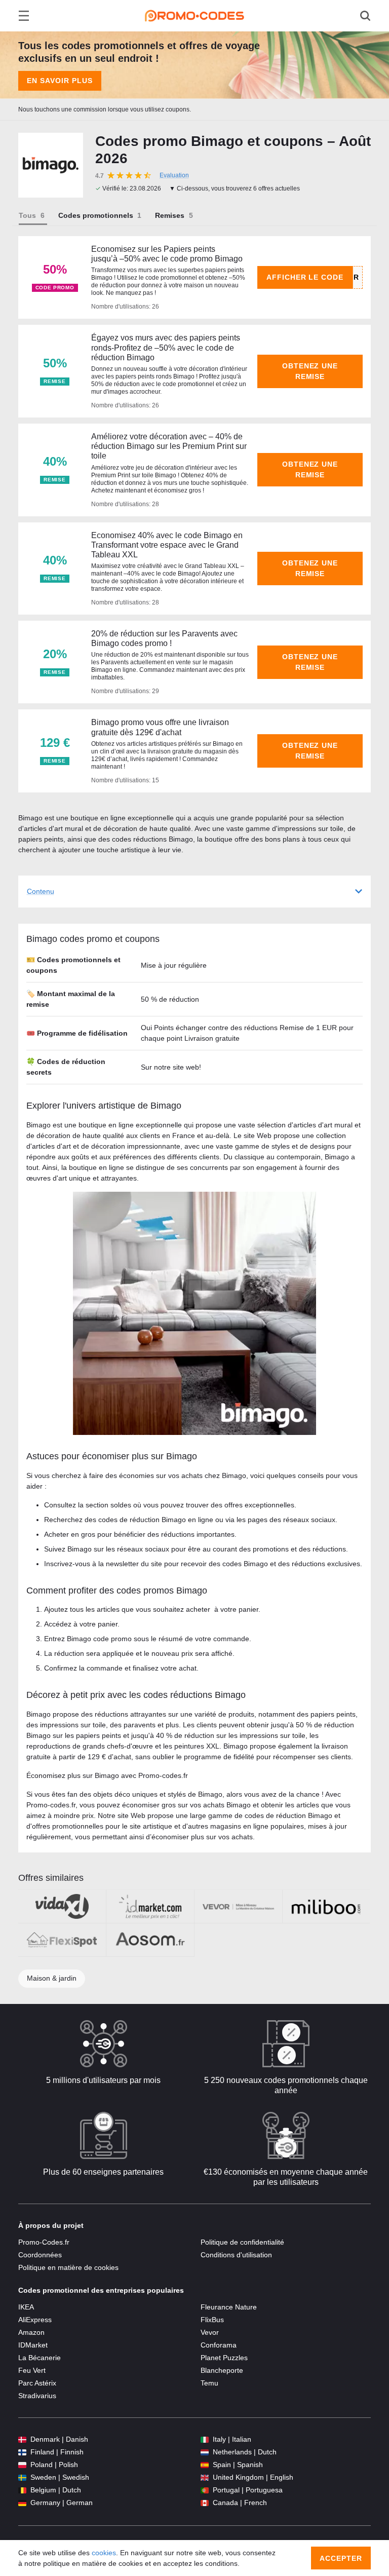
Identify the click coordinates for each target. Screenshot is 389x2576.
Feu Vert (32, 2370)
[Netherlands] (205, 2452)
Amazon (31, 2332)
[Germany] (22, 2503)
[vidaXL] (62, 1906)
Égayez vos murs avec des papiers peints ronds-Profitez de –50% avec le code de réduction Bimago (166, 347)
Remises (170, 215)
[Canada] (205, 2503)
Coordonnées (40, 2255)
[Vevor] (238, 1906)
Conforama (219, 2345)
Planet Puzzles (224, 2358)
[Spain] (205, 2465)
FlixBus (212, 2320)
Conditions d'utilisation (236, 2255)
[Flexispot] (62, 1940)
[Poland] (22, 2465)
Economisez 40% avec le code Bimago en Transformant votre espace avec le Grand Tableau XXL (167, 545)
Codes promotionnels (96, 215)
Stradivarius (37, 2396)
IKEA (26, 2307)
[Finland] (22, 2452)
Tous (27, 215)
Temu (209, 2383)
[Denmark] (22, 2439)
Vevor (210, 2332)
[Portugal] (205, 2490)
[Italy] (205, 2439)
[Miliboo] (326, 1906)
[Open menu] (24, 16)
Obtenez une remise (310, 371)
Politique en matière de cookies (68, 2267)
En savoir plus (60, 81)
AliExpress (35, 2320)
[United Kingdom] (205, 2477)
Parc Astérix (37, 2383)
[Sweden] (22, 2477)
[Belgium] (22, 2490)
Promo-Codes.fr (44, 2242)
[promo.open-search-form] (365, 16)
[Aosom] (150, 1940)
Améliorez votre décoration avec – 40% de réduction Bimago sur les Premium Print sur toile (169, 446)
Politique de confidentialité (242, 2242)
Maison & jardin (52, 1978)
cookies (104, 2553)
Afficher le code (305, 277)
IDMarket (33, 2345)
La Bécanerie (40, 2358)
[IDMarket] (150, 1906)
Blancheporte (222, 2370)
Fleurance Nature (229, 2307)
